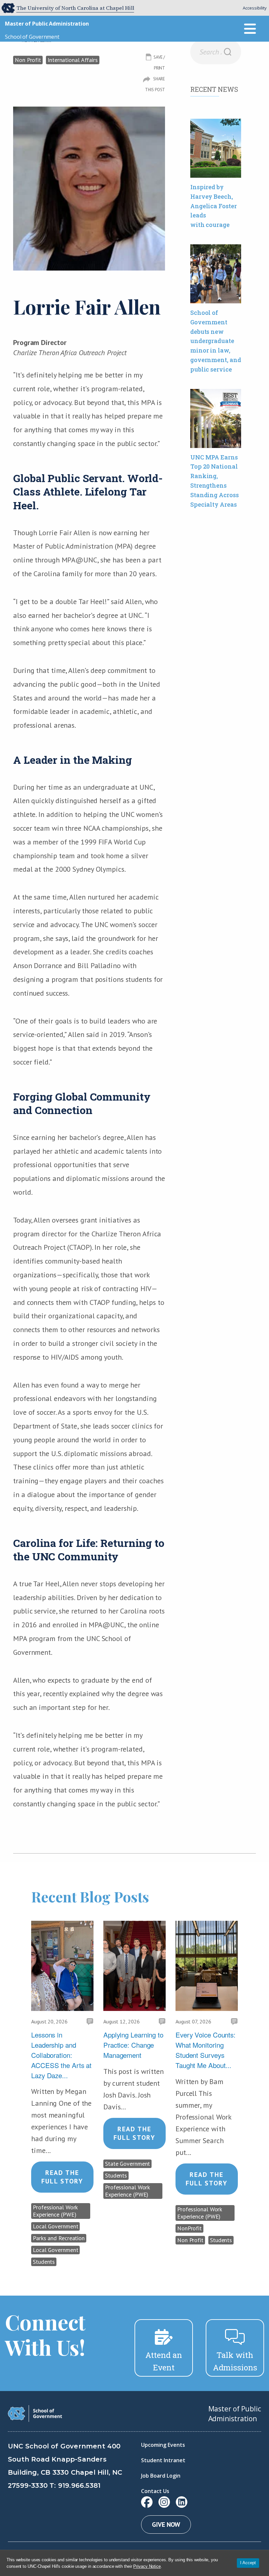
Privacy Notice (147, 2566)
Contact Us (155, 2491)
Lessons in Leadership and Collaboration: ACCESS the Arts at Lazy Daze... (61, 2055)
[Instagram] (164, 2502)
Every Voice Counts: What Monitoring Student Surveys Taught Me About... (206, 2050)
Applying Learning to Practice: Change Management (133, 2045)
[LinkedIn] (182, 2502)
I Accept (248, 2563)
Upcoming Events (163, 2445)
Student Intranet (163, 2460)
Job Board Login (161, 2476)
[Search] (228, 52)
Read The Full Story (62, 2177)
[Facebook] (147, 2502)
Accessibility (255, 8)
